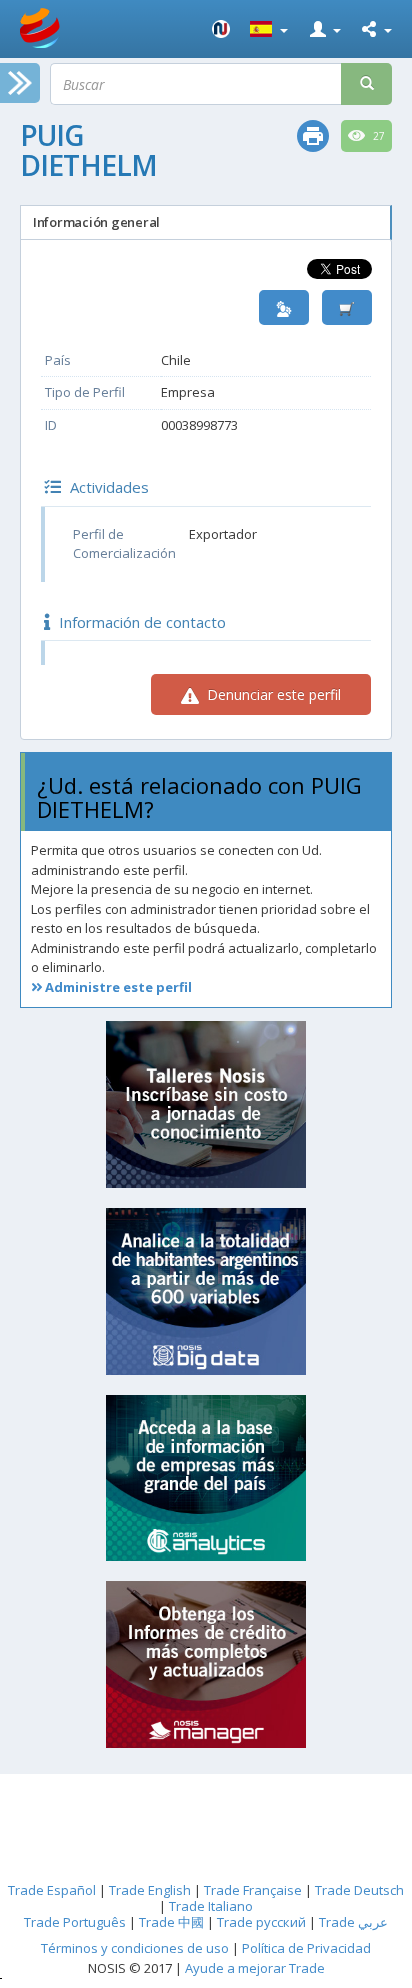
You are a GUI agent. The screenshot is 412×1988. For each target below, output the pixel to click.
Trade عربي (353, 1922)
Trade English (150, 1890)
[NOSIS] (221, 29)
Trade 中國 (171, 1922)
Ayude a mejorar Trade (255, 1968)
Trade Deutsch (359, 1890)
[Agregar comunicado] (347, 307)
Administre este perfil (117, 987)
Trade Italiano (211, 1906)
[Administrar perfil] (284, 307)
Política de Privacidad (306, 1948)
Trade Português (75, 1922)
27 (377, 136)
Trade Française (253, 1890)
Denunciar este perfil (272, 694)
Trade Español (52, 1890)
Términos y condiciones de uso (135, 1948)
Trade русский (261, 1922)
